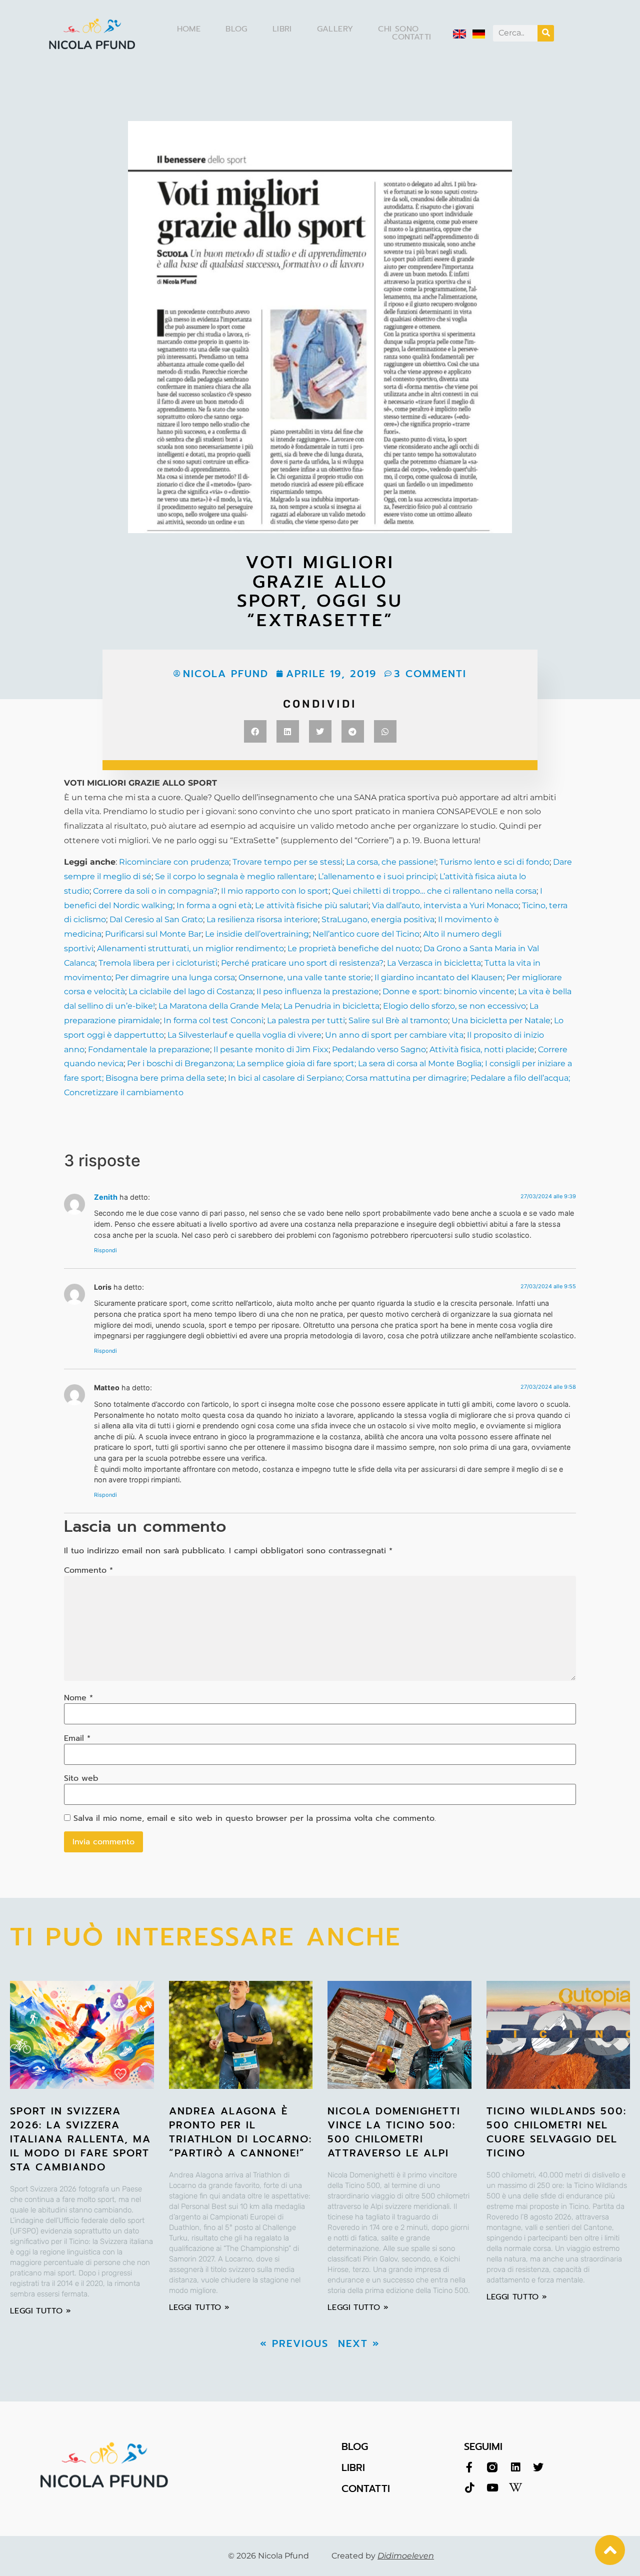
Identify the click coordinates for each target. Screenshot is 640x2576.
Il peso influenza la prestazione (318, 991)
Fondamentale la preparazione (149, 1049)
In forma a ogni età (214, 905)
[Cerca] (546, 33)
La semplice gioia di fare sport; (297, 1063)
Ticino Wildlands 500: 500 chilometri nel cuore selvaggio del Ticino (556, 2132)
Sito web (81, 1778)
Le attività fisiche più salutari (312, 905)
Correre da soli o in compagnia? (155, 891)
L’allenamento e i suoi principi (377, 876)
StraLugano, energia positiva (378, 919)
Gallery (335, 29)
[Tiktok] (469, 2488)
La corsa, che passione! (391, 862)
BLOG (355, 2446)
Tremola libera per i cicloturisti (158, 963)
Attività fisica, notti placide (482, 1049)
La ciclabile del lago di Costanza (191, 991)
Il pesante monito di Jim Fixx (271, 1049)
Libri (282, 29)
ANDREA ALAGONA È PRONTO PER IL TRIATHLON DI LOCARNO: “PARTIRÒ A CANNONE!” (240, 2132)
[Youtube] (492, 2488)
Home (189, 29)
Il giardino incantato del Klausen (439, 977)
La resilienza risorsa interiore (262, 919)
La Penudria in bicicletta (331, 1006)
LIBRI (353, 2467)
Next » (359, 2343)
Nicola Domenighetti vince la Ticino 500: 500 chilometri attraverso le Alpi (394, 2132)
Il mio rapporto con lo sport (275, 891)
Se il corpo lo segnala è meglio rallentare (235, 876)
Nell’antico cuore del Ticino (366, 934)
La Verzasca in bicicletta (434, 963)
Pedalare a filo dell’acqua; (519, 1078)
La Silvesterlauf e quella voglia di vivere (244, 1035)
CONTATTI (366, 2488)
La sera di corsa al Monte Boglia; (420, 1063)
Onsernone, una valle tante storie (305, 977)
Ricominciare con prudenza (174, 862)
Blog (236, 29)
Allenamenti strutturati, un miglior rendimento (190, 948)
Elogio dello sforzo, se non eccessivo (454, 1006)
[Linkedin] (515, 2467)
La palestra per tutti (306, 1020)
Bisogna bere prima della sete (164, 1078)
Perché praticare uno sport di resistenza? (302, 963)
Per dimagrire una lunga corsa (175, 977)
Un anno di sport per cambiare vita (394, 1035)
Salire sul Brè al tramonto (398, 1020)
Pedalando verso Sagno (379, 1049)
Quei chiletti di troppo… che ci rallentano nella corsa (434, 891)
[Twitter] (538, 2467)
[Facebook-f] (469, 2467)
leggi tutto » (40, 2311)
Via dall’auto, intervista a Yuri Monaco (445, 905)
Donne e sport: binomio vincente (448, 991)
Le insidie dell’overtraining (257, 934)
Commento (88, 1570)
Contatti (411, 37)
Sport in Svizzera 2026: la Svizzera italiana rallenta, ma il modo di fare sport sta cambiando (80, 2139)
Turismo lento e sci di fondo (494, 862)
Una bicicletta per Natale (501, 1020)
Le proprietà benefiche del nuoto (354, 948)
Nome (78, 1698)
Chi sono (398, 29)
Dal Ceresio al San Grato (156, 919)
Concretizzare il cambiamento (124, 1092)
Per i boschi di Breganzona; (182, 1063)
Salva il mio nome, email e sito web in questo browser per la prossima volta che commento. (255, 1818)
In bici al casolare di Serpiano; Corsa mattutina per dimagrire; (348, 1078)
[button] (255, 731)
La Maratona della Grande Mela (218, 1006)
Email (77, 1738)
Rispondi (105, 1250)
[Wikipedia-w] (515, 2488)
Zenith (106, 1197)
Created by (383, 2556)
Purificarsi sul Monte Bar (153, 934)
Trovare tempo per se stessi (287, 862)
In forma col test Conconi (213, 1020)
